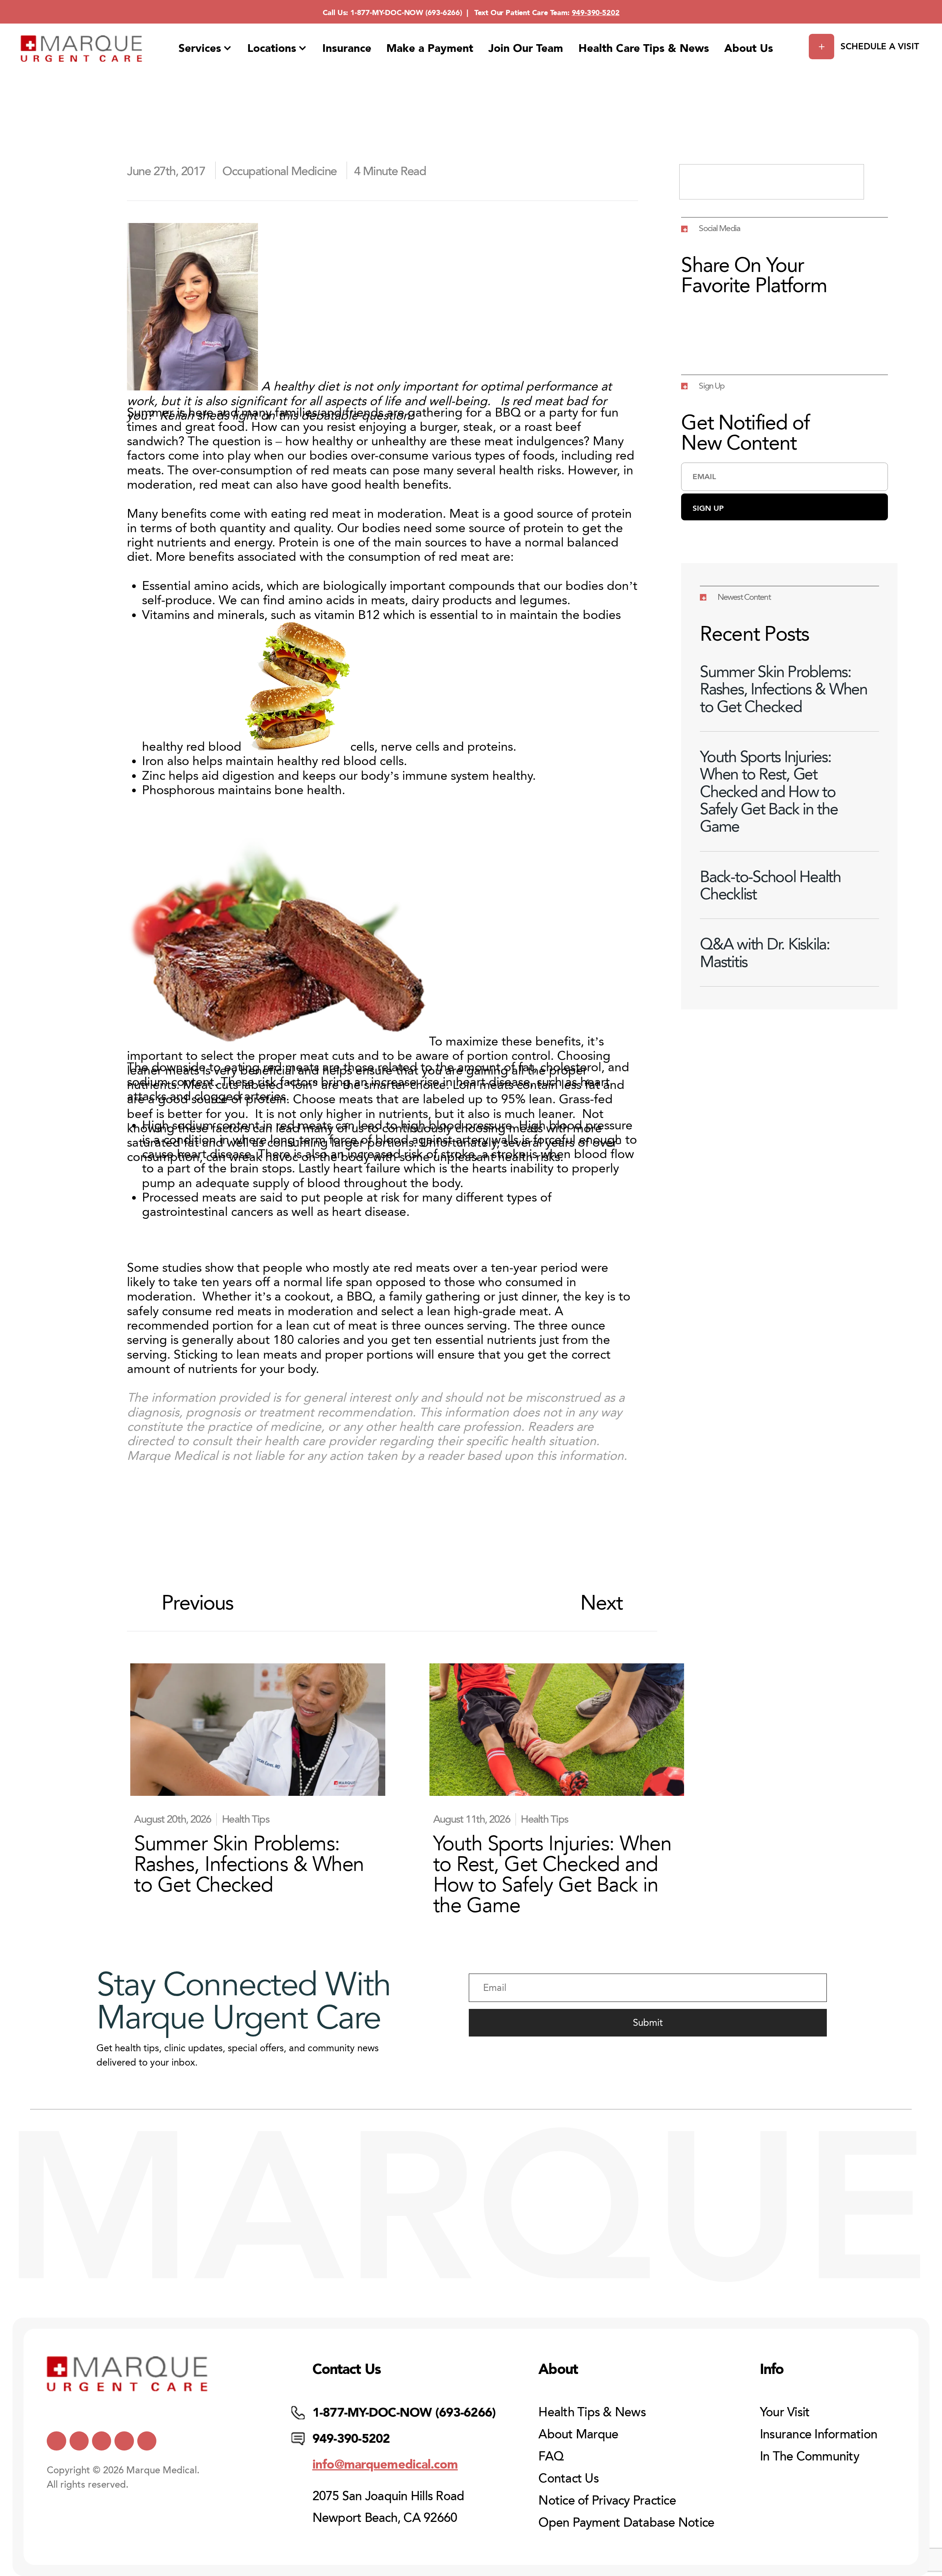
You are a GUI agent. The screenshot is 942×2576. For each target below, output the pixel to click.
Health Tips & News (592, 2412)
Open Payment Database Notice (626, 2523)
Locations (272, 48)
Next (602, 1603)
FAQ (551, 2456)
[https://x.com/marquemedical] (56, 2441)
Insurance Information (819, 2434)
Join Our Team (526, 48)
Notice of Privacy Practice (607, 2501)
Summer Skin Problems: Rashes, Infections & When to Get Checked (784, 689)
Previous (198, 1603)
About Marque (578, 2434)
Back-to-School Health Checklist (770, 885)
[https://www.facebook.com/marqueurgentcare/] (102, 2441)
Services (200, 48)
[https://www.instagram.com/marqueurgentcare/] (147, 2441)
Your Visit (785, 2412)
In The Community (810, 2456)
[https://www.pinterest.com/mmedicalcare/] (124, 2441)
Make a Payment (430, 48)
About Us (749, 48)
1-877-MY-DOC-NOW (387, 13)
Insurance (347, 48)
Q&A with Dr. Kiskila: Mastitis (765, 953)
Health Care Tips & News (644, 48)
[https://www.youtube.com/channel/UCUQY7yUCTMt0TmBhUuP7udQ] (79, 2441)
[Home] (82, 49)
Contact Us (569, 2478)
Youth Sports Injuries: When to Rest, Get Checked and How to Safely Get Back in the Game (769, 792)
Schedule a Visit (880, 46)
